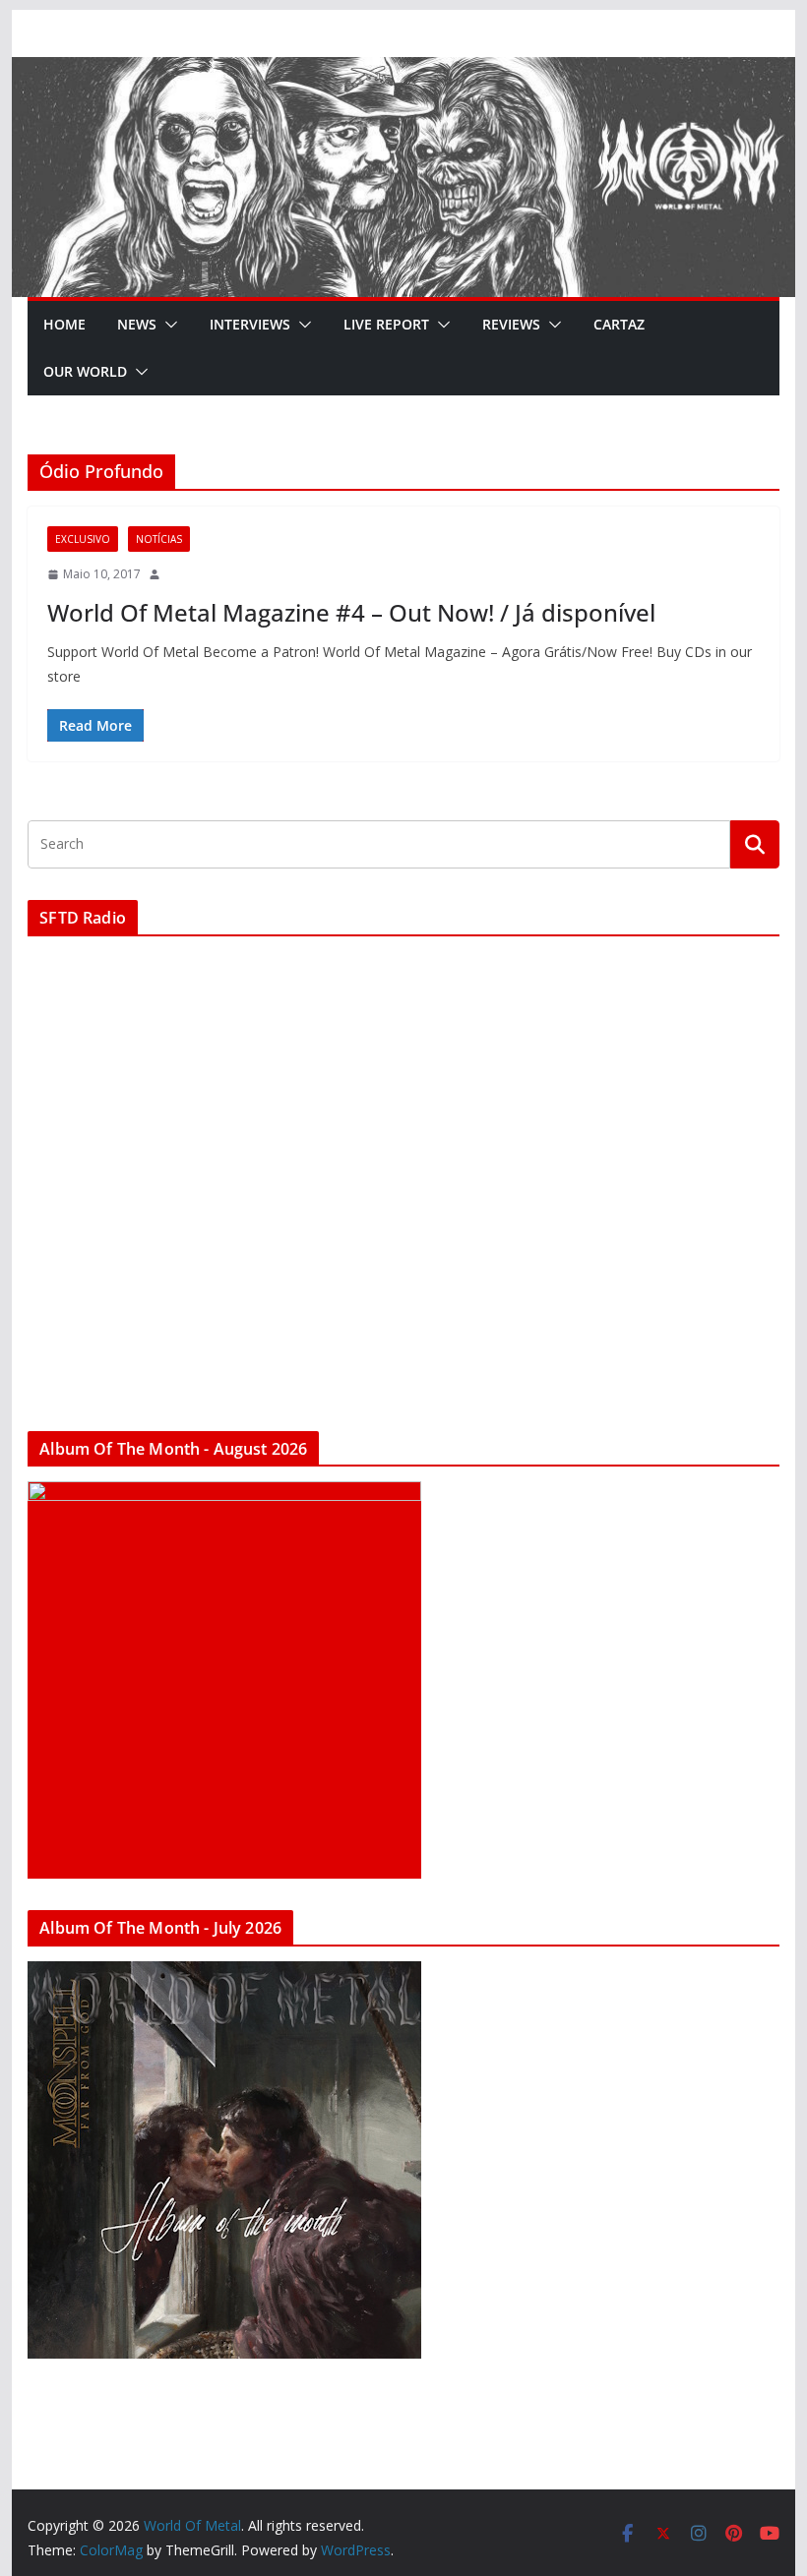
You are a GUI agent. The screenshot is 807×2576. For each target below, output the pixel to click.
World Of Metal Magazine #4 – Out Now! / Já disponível (351, 612)
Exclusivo (83, 539)
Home (64, 324)
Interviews (250, 324)
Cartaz (619, 324)
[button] (167, 325)
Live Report (386, 324)
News (137, 324)
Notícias (159, 539)
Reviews (511, 324)
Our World (85, 371)
